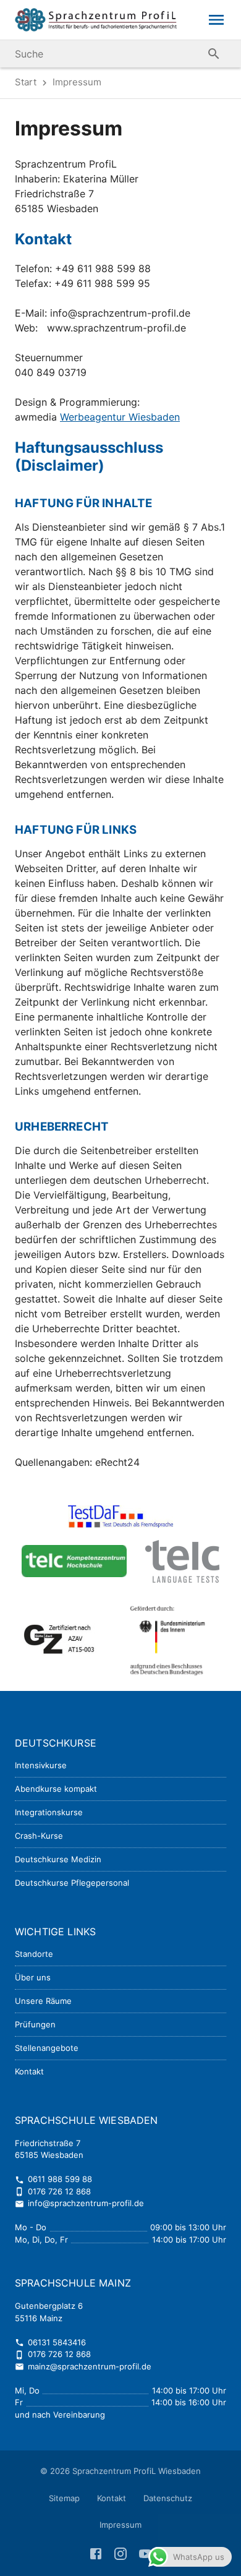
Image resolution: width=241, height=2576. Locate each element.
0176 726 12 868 (53, 2191)
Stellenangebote (47, 2048)
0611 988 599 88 (53, 2179)
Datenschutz (168, 2498)
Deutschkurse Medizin (58, 1859)
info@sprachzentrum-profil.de (79, 2203)
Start (26, 82)
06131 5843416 (50, 2342)
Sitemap (64, 2498)
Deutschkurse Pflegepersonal (72, 1883)
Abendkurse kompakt (56, 1789)
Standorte (34, 1954)
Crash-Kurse (39, 1836)
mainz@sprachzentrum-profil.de (83, 2366)
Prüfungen (35, 2024)
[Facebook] (97, 2552)
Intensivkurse (41, 1765)
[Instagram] (122, 2552)
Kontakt (29, 2071)
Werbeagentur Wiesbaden (120, 417)
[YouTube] (145, 2552)
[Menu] (216, 20)
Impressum (120, 2525)
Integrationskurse (49, 1812)
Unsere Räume (43, 2001)
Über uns (33, 1977)
